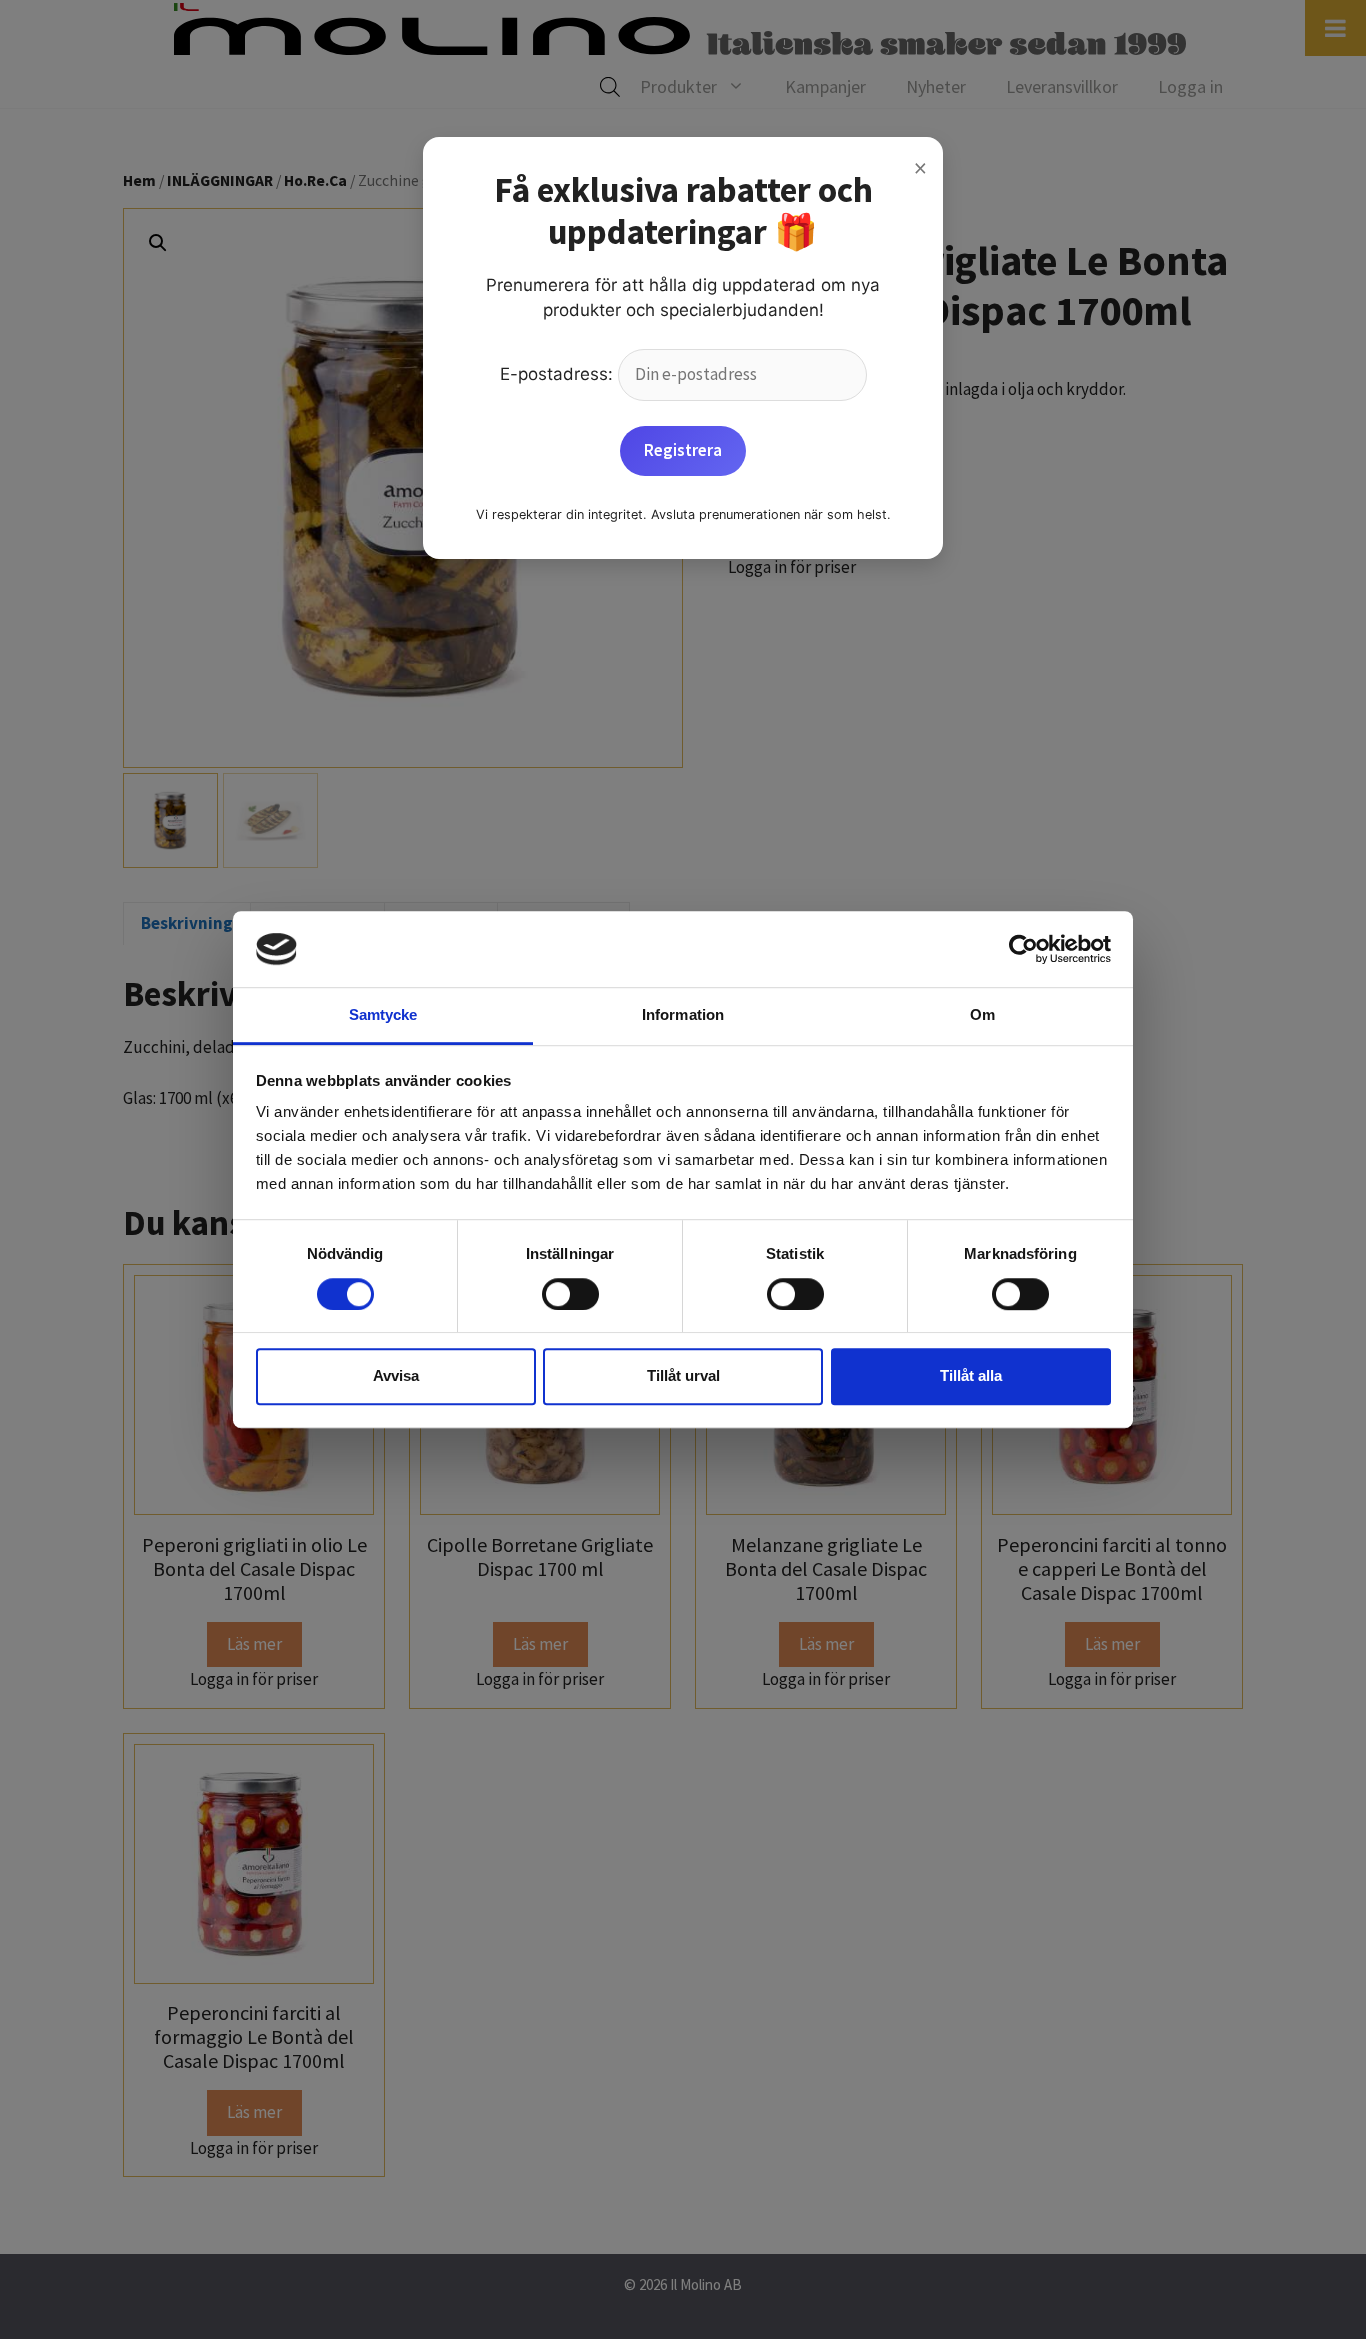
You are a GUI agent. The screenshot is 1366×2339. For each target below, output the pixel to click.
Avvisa (396, 1375)
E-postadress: (559, 374)
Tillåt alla (971, 1375)
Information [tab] (683, 1015)
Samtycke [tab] (383, 1015)
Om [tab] (982, 1015)
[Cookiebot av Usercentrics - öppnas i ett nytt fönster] (1023, 949)
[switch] (570, 1294)
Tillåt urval (683, 1375)
